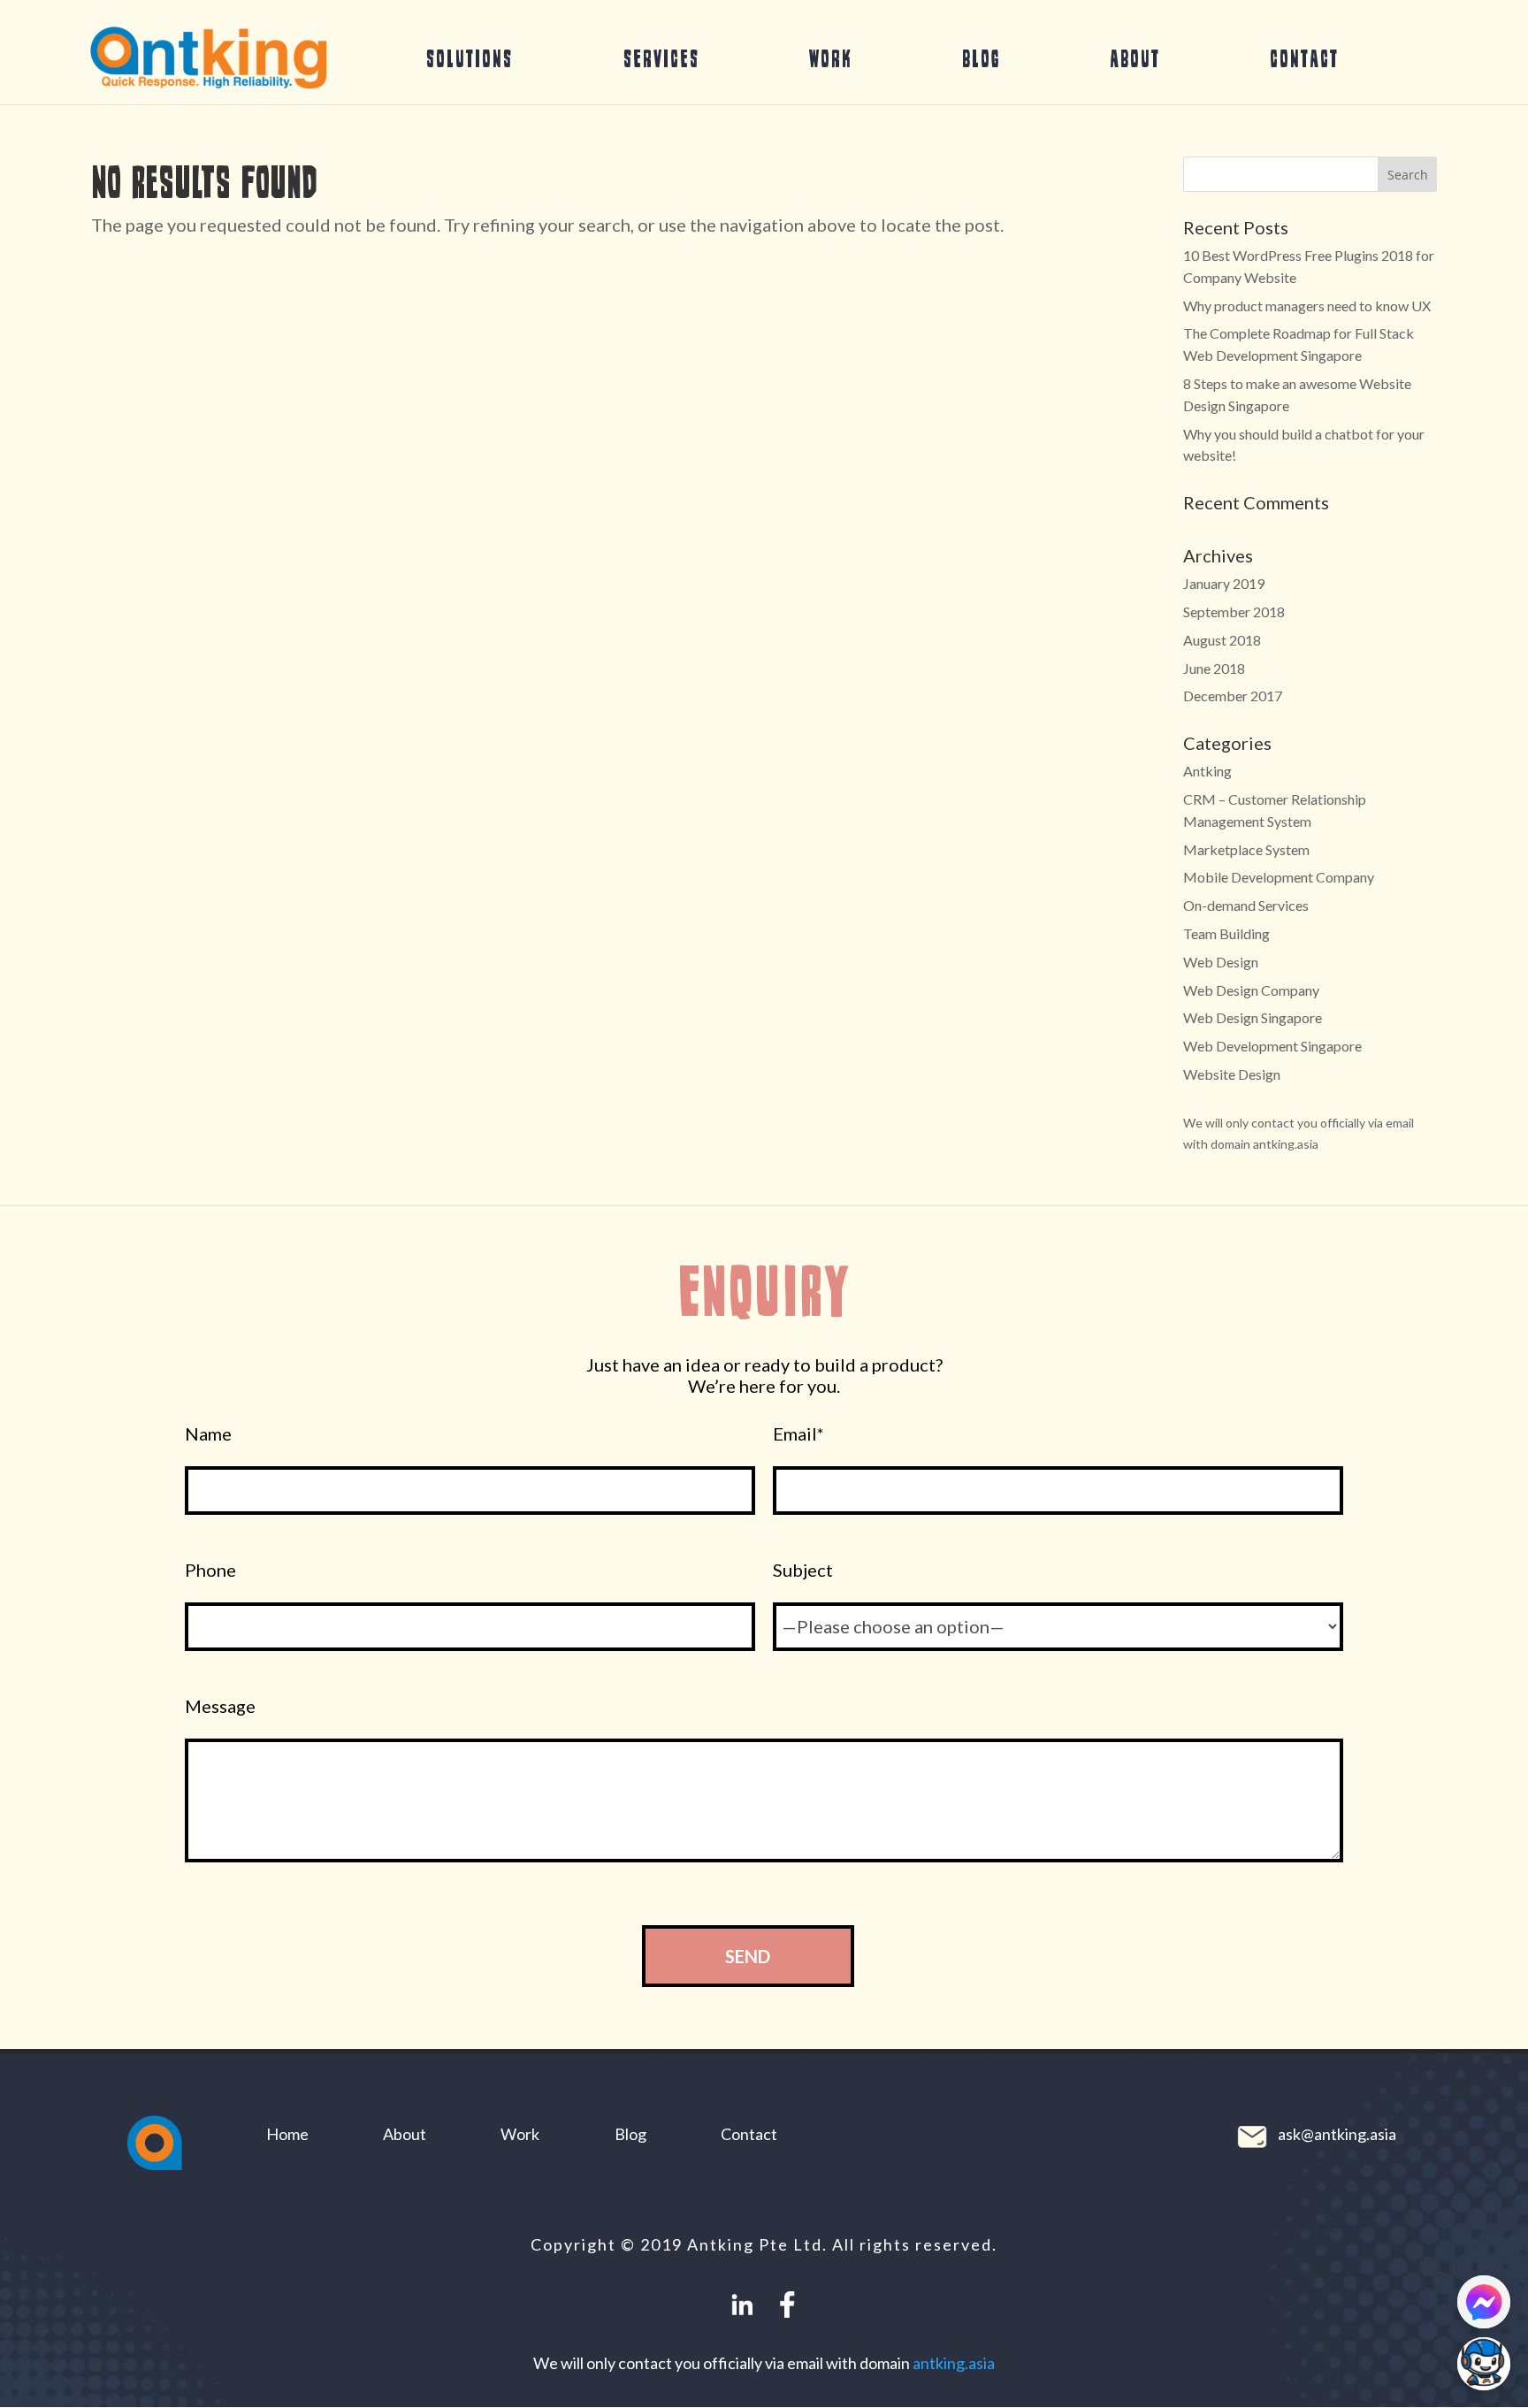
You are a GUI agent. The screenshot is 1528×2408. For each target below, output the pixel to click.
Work (831, 58)
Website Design (1232, 1074)
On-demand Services (1246, 905)
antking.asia (954, 2363)
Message (220, 1706)
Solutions (470, 58)
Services (661, 58)
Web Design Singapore (1253, 1017)
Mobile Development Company (1279, 877)
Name (208, 1434)
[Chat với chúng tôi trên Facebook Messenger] (1484, 2302)
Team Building (1226, 933)
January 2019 (1224, 583)
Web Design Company (1251, 990)
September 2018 (1234, 612)
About (1135, 58)
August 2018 (1222, 640)
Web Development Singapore (1272, 1046)
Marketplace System (1246, 849)
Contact (1304, 58)
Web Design (1221, 962)
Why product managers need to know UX (1307, 306)
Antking (1207, 771)
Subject (803, 1570)
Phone (210, 1570)
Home (287, 2134)
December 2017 (1233, 696)
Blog (981, 58)
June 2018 (1214, 668)
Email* (798, 1434)
